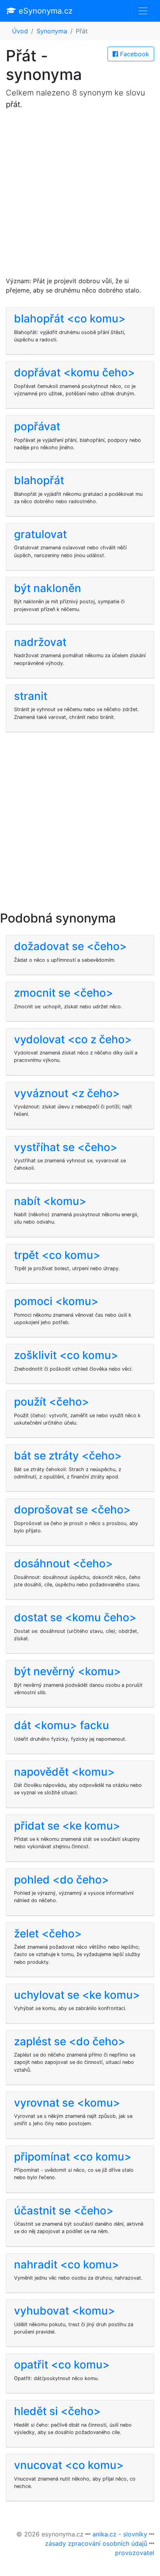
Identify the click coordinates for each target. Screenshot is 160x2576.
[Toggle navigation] (143, 11)
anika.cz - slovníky (120, 2534)
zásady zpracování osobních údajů (96, 2543)
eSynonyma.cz (44, 11)
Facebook (134, 54)
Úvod (20, 31)
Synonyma (52, 31)
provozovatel (135, 2553)
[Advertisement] (80, 196)
